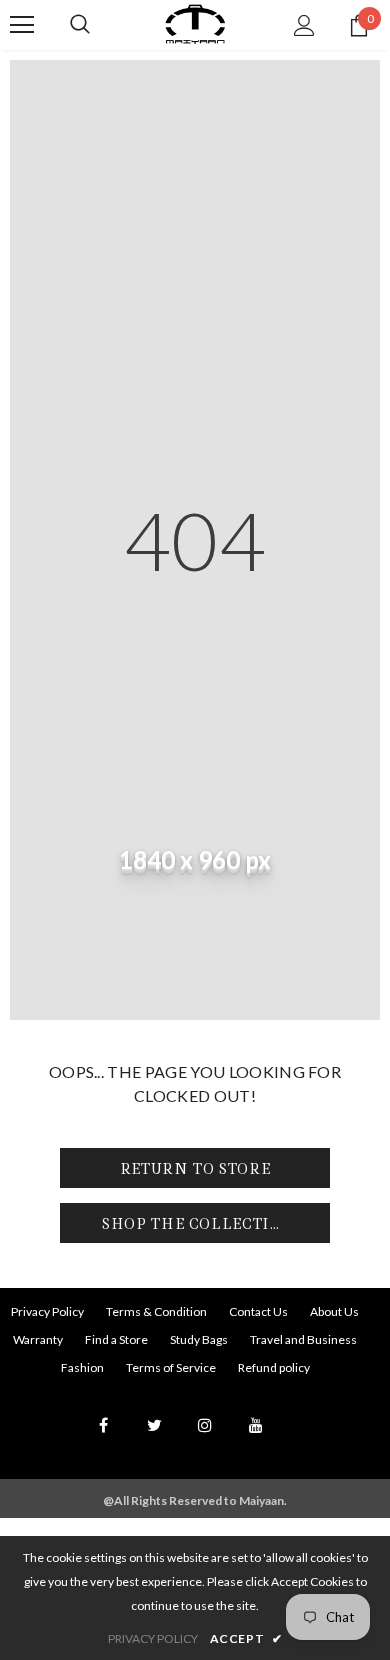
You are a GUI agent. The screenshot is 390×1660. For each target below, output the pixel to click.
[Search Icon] (80, 25)
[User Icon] (304, 25)
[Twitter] (154, 1424)
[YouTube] (256, 1424)
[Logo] (194, 24)
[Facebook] (103, 1424)
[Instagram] (205, 1424)
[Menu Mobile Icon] (22, 25)
